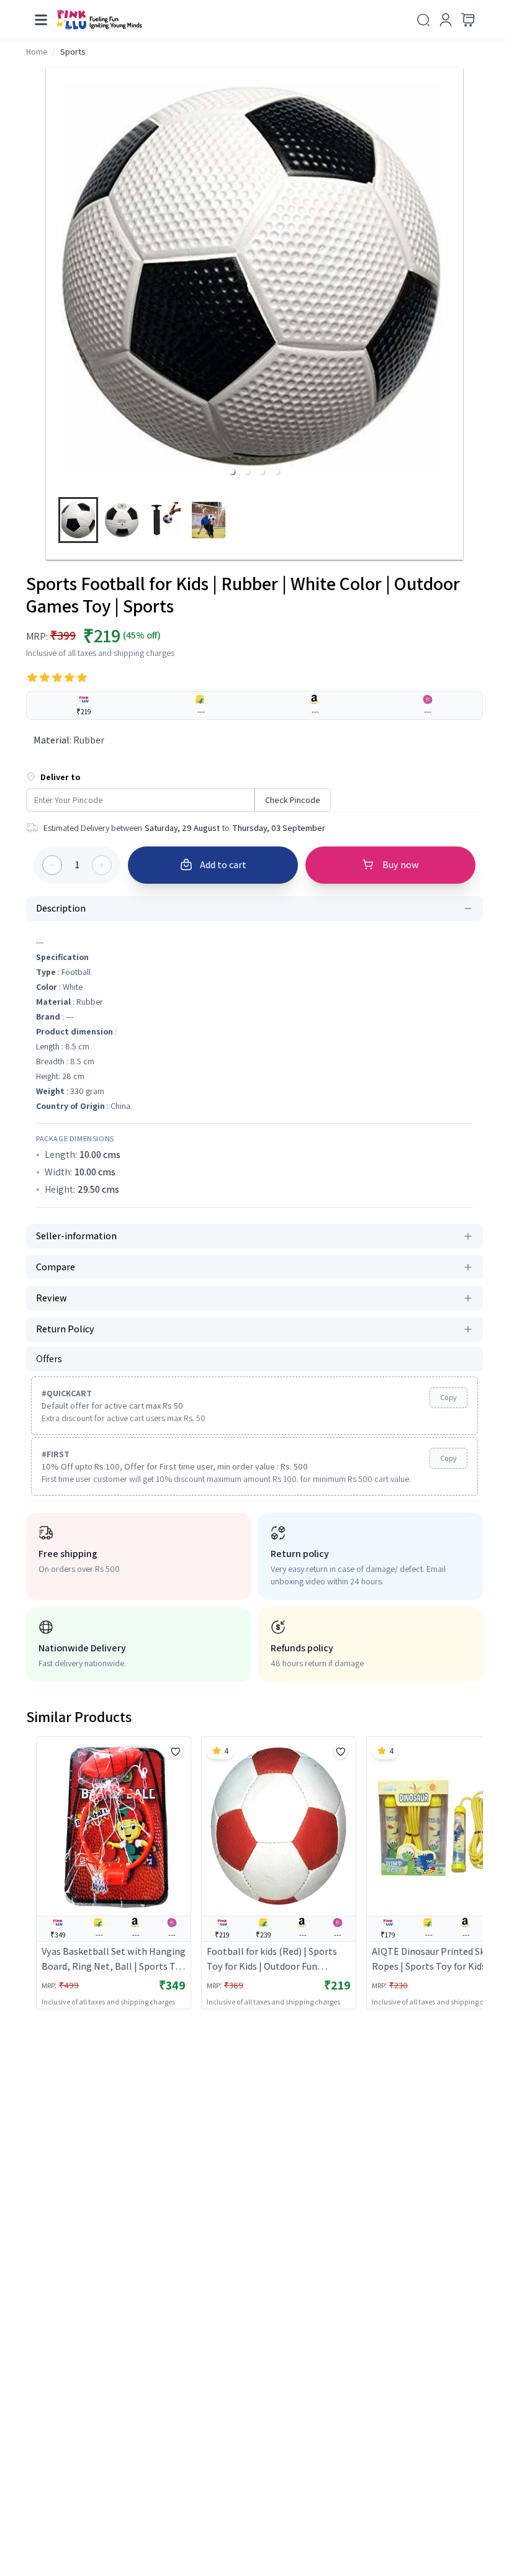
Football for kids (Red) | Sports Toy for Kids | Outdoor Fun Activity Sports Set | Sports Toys (276, 1959)
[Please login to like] (176, 1752)
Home (37, 52)
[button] (232, 472)
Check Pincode (293, 800)
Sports (73, 52)
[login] (446, 20)
